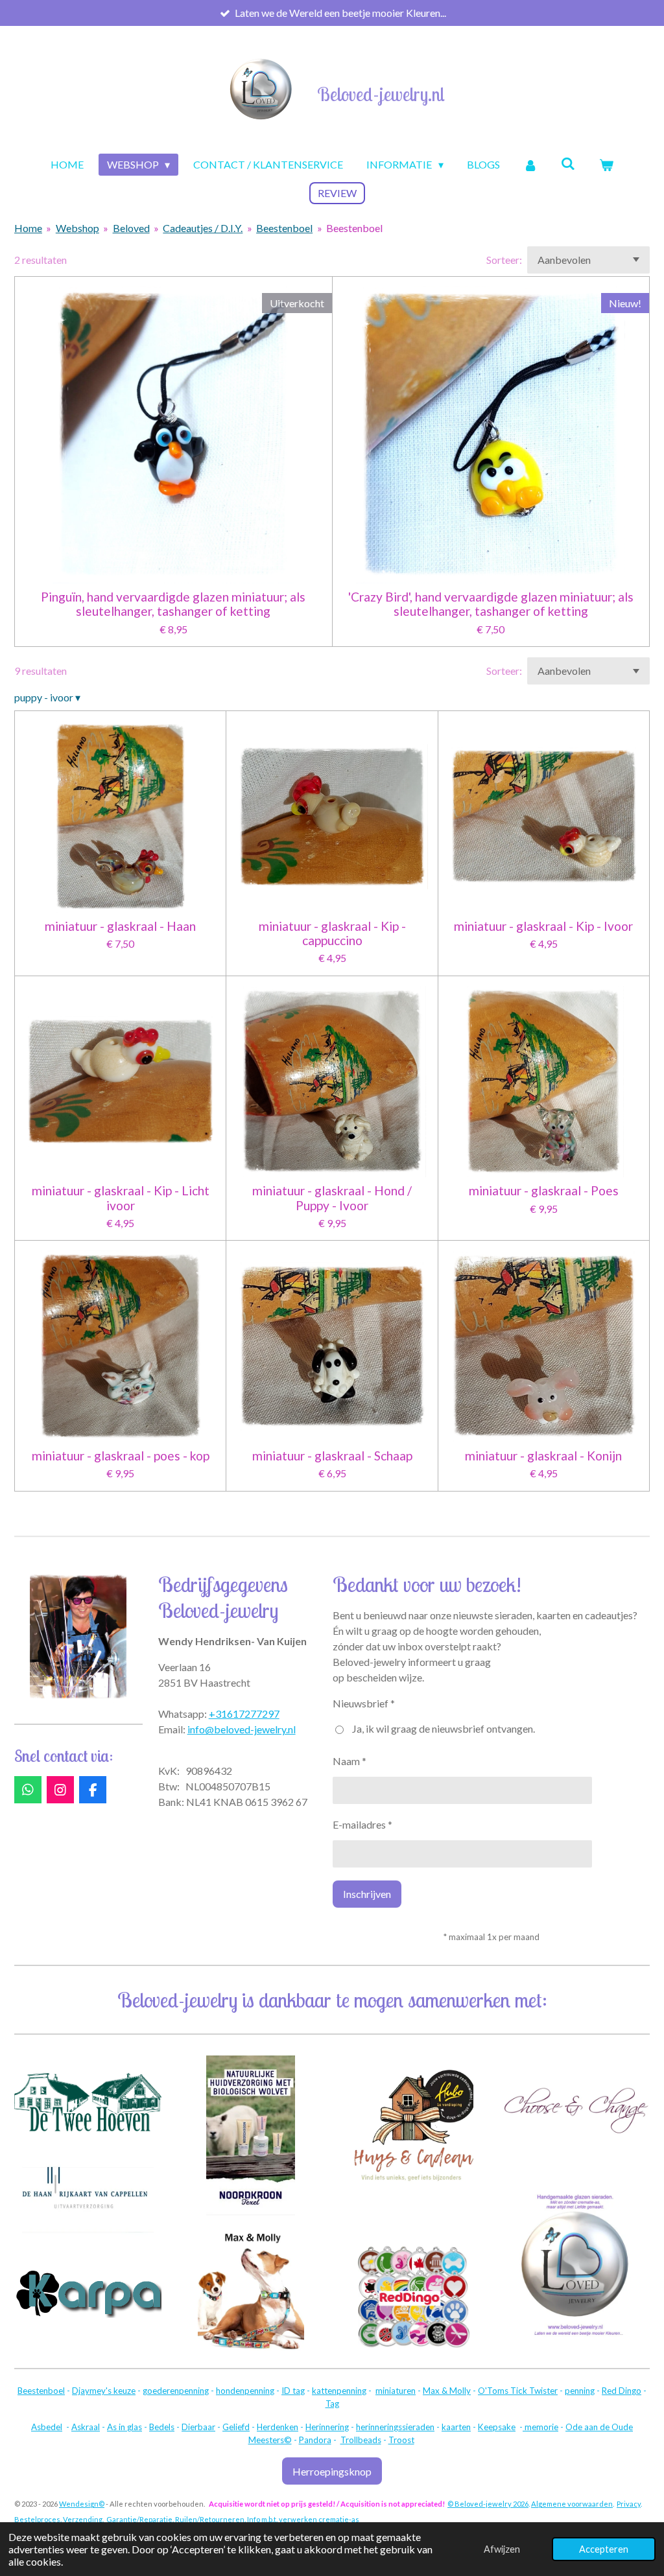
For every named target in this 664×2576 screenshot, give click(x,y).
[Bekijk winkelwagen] (606, 165)
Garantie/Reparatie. (140, 2519)
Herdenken (278, 2427)
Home (28, 228)
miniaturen (396, 2391)
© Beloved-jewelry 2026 (488, 2504)
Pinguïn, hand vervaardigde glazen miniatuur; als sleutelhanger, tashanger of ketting (173, 604)
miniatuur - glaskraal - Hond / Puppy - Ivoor (332, 1198)
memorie (540, 2427)
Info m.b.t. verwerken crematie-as (303, 2519)
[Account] (530, 165)
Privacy (629, 2504)
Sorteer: (504, 260)
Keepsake (497, 2427)
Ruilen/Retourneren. (210, 2519)
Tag (332, 2404)
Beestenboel (284, 228)
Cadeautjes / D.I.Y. (203, 228)
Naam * (350, 1761)
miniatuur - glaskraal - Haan (120, 926)
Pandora (315, 2440)
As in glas (124, 2427)
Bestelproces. (38, 2519)
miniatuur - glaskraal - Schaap (332, 1456)
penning (580, 2391)
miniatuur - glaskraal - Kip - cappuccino (332, 933)
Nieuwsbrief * (364, 1703)
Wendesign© (82, 2504)
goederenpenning (176, 2391)
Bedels (162, 2427)
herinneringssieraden (395, 2427)
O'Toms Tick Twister (518, 2391)
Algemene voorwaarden (572, 2504)
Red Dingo (622, 2391)
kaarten (456, 2427)
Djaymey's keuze (104, 2391)
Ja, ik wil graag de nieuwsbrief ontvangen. (444, 1728)
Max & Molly (447, 2391)
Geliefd (236, 2427)
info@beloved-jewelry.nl (242, 1729)
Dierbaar (198, 2427)
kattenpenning (339, 2391)
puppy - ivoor (47, 697)
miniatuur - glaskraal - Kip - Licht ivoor (121, 1198)
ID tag (293, 2391)
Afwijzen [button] (502, 2549)
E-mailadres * (362, 1824)
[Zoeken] (568, 163)
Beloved (131, 228)
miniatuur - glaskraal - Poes (544, 1191)
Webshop (77, 228)
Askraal (86, 2427)
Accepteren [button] (604, 2549)
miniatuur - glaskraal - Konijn (543, 1456)
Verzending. (83, 2519)
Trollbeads (361, 2440)
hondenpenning (245, 2391)
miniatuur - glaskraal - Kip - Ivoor (543, 926)
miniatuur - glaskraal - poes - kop (121, 1456)
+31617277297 (244, 1714)
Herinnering (327, 2427)
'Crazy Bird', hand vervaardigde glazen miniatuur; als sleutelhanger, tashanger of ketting (491, 604)
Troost (401, 2440)
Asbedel (47, 2427)
